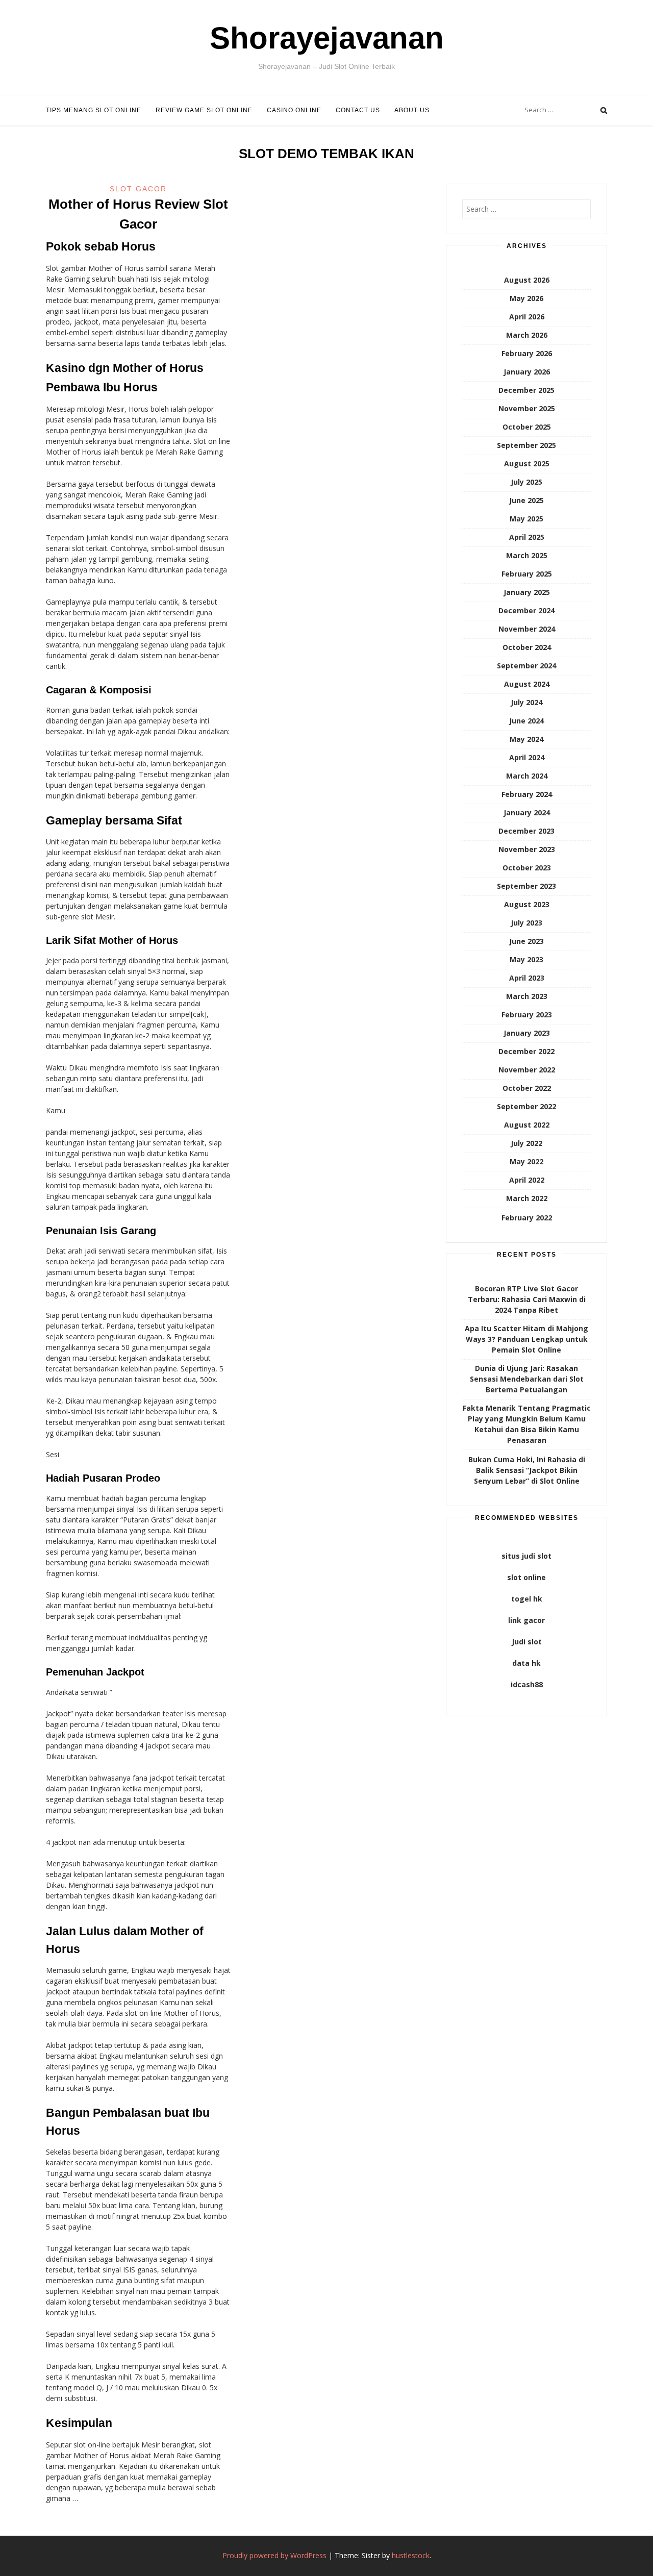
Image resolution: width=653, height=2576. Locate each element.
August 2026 (527, 280)
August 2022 (527, 1125)
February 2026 (527, 353)
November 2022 (527, 1070)
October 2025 (527, 427)
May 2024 (526, 739)
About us (412, 110)
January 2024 (527, 812)
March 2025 (527, 555)
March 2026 (527, 335)
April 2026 (527, 317)
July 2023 (526, 923)
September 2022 (526, 1106)
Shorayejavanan (327, 38)
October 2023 (527, 868)
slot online (526, 1577)
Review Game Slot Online (204, 110)
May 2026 (526, 298)
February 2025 (527, 574)
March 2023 (527, 996)
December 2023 (526, 831)
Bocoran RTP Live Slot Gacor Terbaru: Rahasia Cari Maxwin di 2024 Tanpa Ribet (527, 1299)
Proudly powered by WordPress (274, 2555)
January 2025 (527, 592)
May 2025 (526, 519)
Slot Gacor (138, 189)
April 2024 (527, 757)
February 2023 (527, 1015)
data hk (526, 1663)
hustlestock (411, 2555)
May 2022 (526, 1161)
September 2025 (526, 445)
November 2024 (527, 629)
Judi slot (527, 1642)
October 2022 (527, 1088)
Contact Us (358, 110)
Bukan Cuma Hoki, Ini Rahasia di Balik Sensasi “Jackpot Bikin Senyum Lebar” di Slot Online (527, 1470)
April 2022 (527, 1180)
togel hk (527, 1599)
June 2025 (526, 500)
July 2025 (526, 482)
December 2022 (526, 1051)
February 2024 (527, 794)
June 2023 (526, 941)
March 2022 (527, 1198)
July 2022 (526, 1143)
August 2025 (527, 464)
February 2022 (527, 1218)
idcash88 (527, 1684)
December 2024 (526, 610)
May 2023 (526, 959)
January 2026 (527, 372)
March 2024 (527, 776)
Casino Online (294, 110)
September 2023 (526, 886)
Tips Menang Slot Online (94, 110)
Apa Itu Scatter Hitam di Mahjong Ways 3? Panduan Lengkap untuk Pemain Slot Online (526, 1339)
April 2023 (527, 978)
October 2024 (527, 647)
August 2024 (527, 684)
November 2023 (527, 849)
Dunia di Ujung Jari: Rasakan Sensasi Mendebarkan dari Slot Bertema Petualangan (527, 1379)
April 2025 (527, 537)
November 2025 (527, 408)
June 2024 (526, 721)
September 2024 (526, 666)
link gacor (526, 1620)
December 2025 (526, 390)
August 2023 (527, 904)
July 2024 (526, 702)
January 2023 (527, 1033)
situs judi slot (526, 1556)
